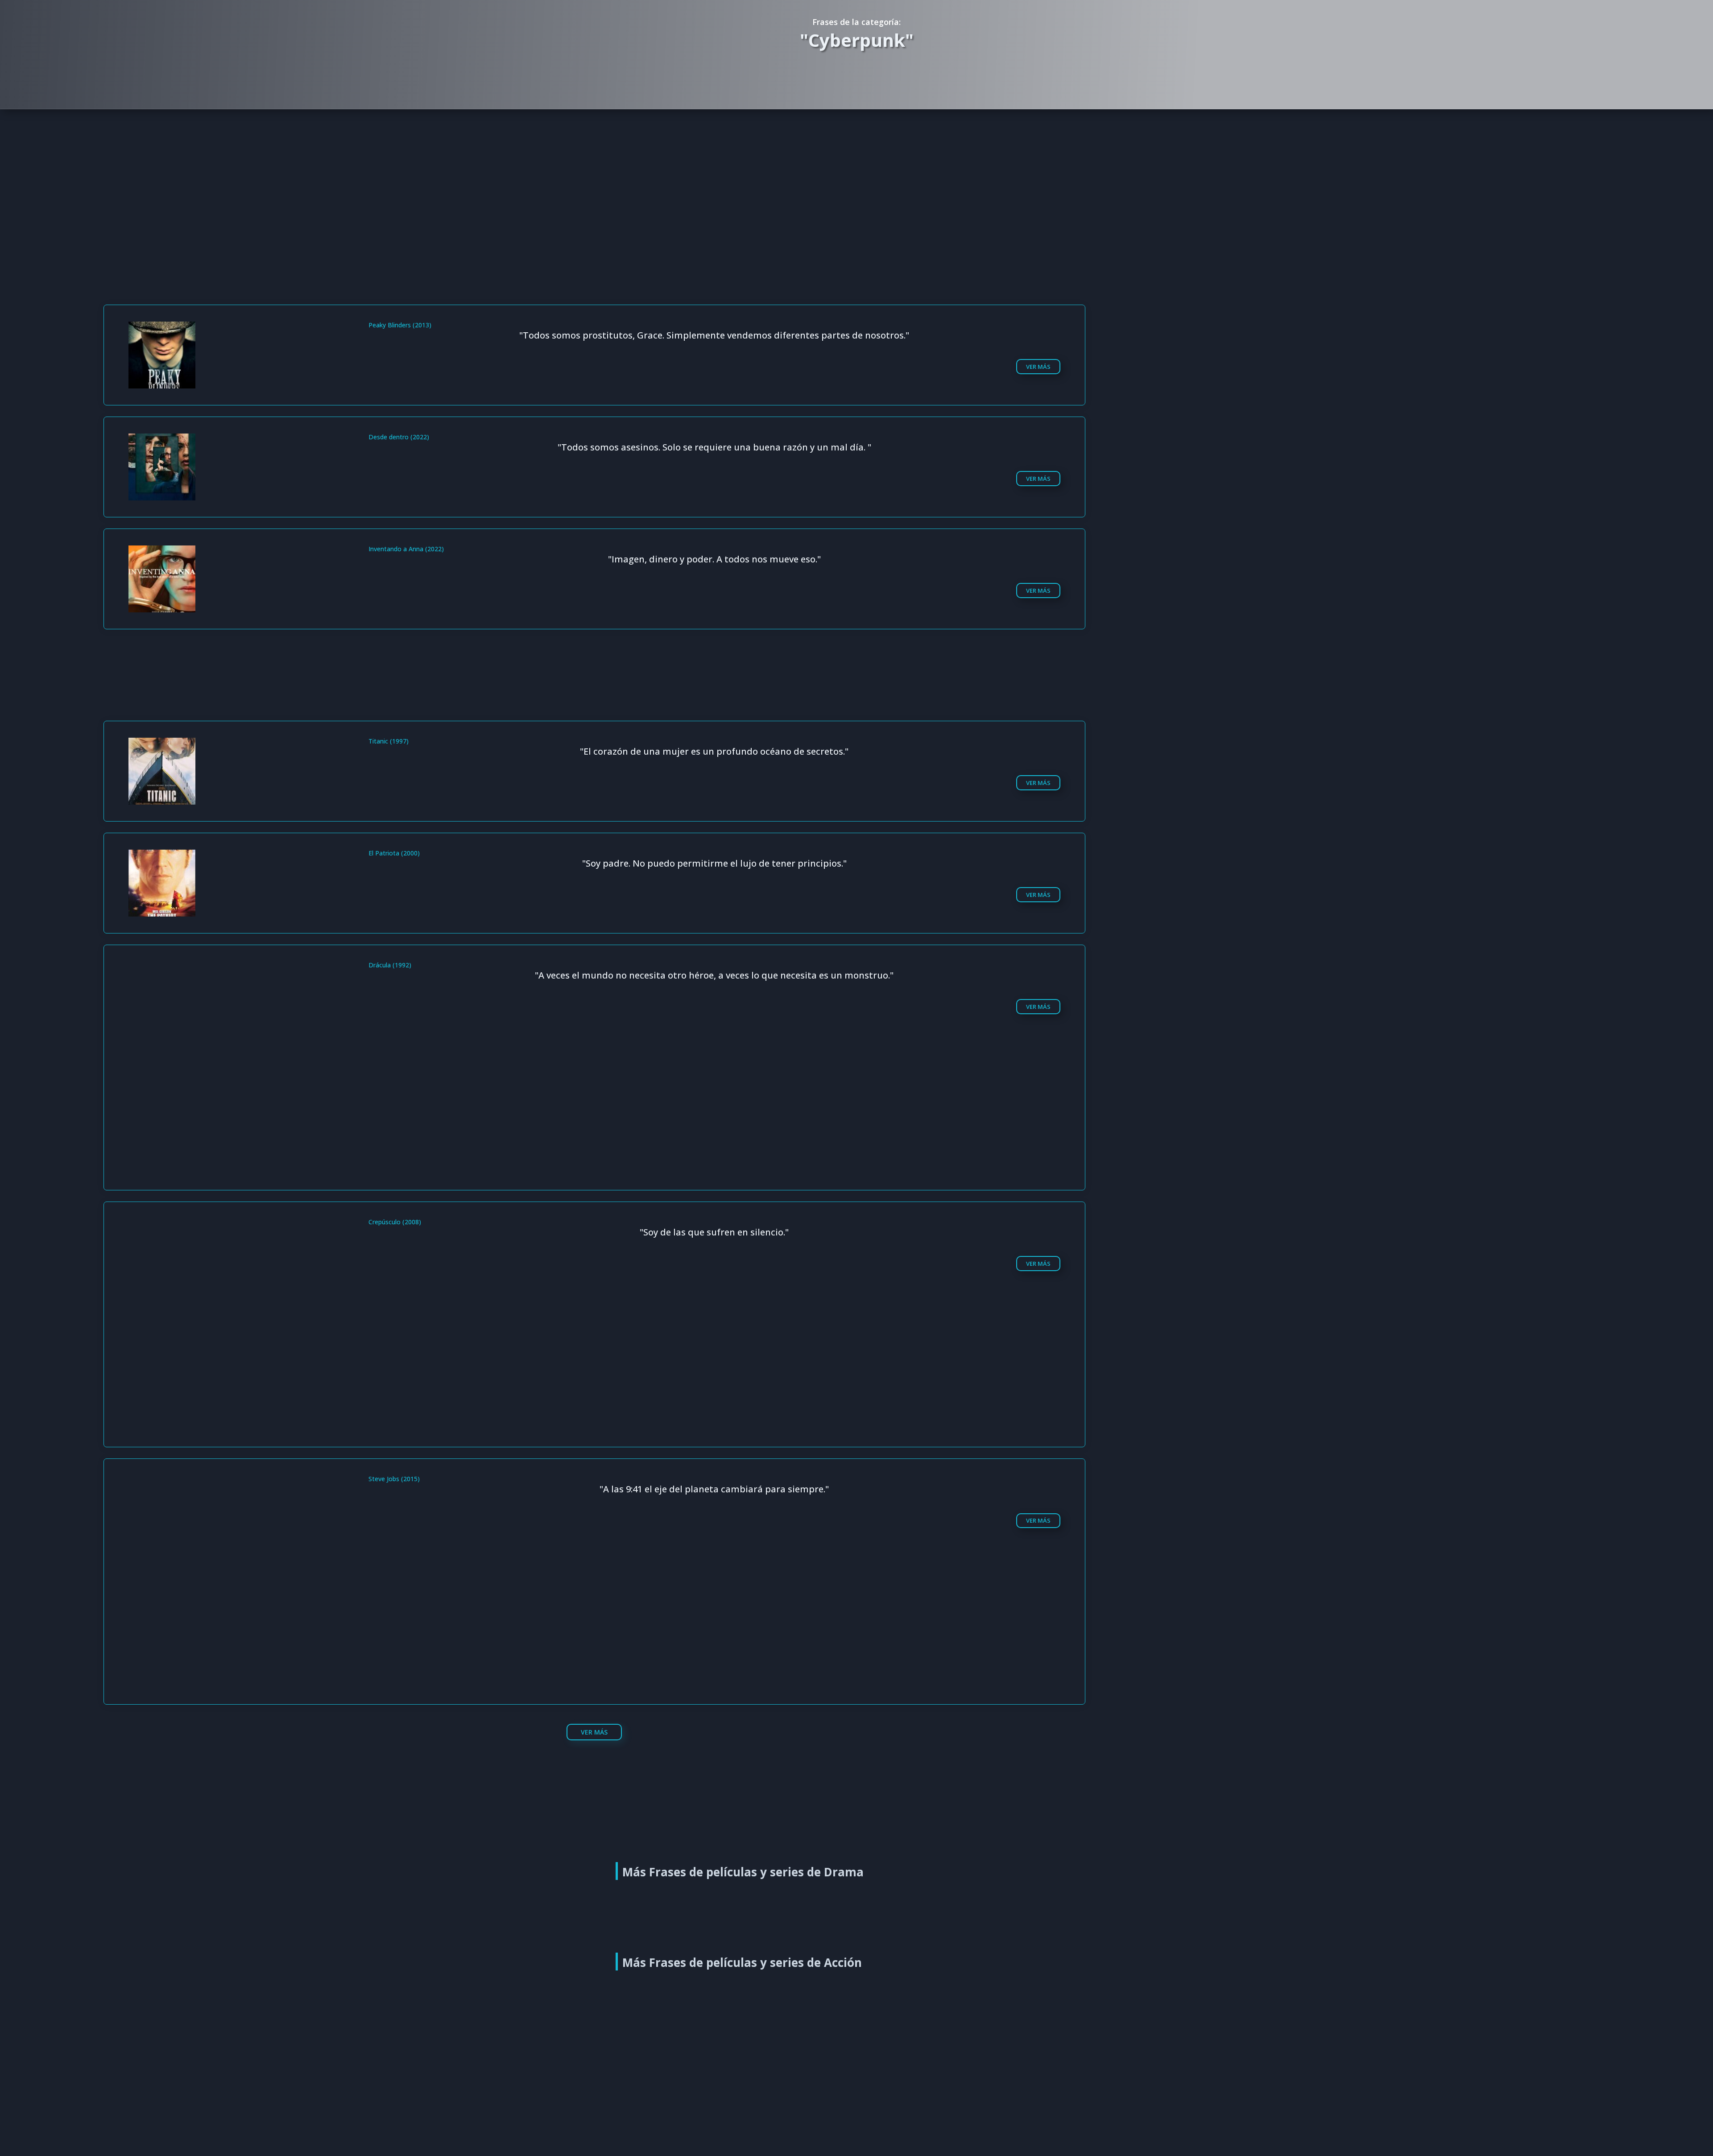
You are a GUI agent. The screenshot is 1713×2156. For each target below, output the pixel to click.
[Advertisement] (859, 174)
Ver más (1038, 367)
